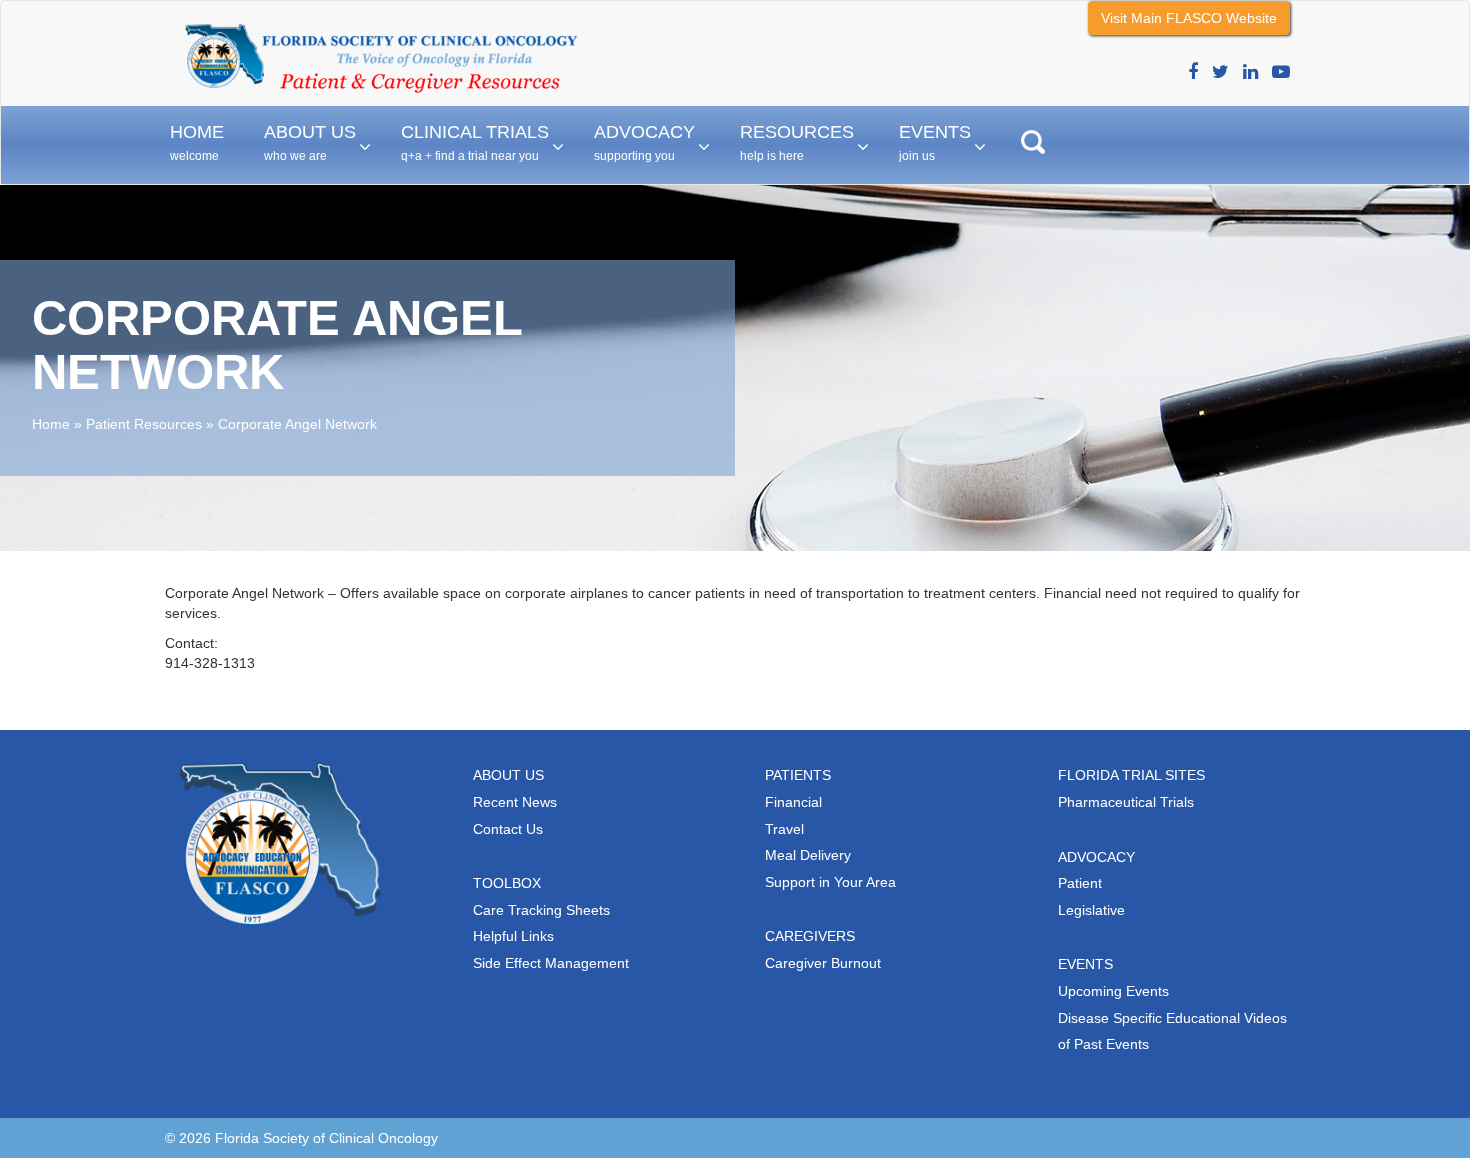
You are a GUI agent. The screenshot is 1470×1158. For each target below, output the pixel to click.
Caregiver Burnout (823, 963)
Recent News (515, 802)
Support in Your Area (830, 882)
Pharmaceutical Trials (1126, 802)
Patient (1080, 883)
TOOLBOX (507, 883)
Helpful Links (513, 936)
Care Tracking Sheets (541, 910)
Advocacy (1096, 857)
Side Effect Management (551, 963)
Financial (793, 802)
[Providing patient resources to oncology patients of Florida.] (380, 26)
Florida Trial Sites (1131, 775)
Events (1085, 964)
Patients (798, 775)
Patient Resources (144, 424)
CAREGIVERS (810, 936)
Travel (784, 829)
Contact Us (508, 829)
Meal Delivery (808, 855)
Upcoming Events (1113, 991)
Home (51, 424)
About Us (508, 775)
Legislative (1091, 910)
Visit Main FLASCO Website (1189, 18)
